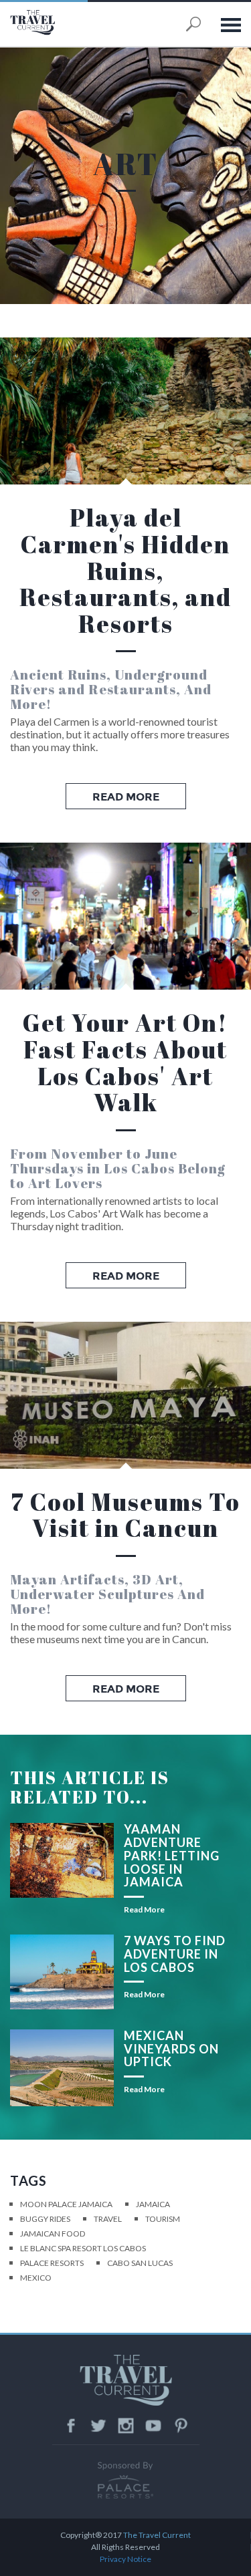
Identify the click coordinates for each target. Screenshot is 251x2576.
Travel (108, 2219)
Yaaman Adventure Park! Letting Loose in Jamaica (172, 1855)
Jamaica (153, 2204)
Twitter (98, 2426)
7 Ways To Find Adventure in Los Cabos (175, 1954)
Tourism (163, 2219)
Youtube (153, 2426)
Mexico (36, 2278)
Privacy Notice (125, 2559)
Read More (126, 797)
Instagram (126, 2426)
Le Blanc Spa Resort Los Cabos (83, 2248)
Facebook (71, 2426)
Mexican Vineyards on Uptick (171, 2049)
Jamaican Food (53, 2234)
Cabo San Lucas (140, 2263)
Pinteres (181, 2426)
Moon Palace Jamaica (66, 2204)
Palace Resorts (52, 2263)
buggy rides (45, 2219)
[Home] (60, 22)
